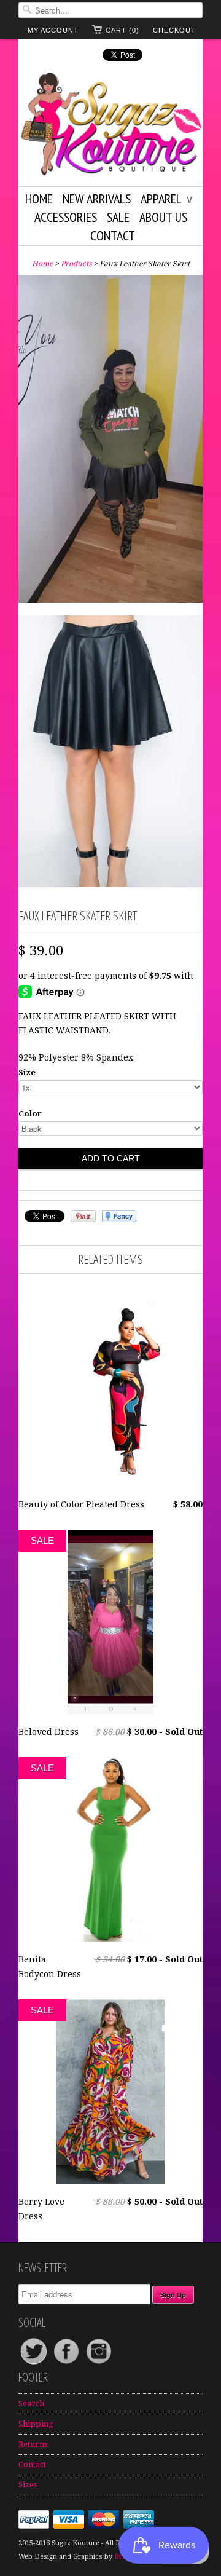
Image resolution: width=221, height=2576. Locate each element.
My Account (53, 30)
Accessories (66, 217)
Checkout (174, 30)
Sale (118, 217)
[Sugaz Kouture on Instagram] (99, 2364)
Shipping (36, 2424)
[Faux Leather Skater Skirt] (110, 441)
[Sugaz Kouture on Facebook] (67, 2364)
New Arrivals (97, 199)
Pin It (83, 1216)
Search (31, 2404)
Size (27, 1073)
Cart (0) (122, 30)
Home (39, 199)
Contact (113, 235)
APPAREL (166, 199)
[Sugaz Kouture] (110, 126)
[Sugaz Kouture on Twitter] (35, 2364)
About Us (163, 217)
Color (30, 1114)
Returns (33, 2444)
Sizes (28, 2485)
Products (76, 264)
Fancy (119, 1216)
